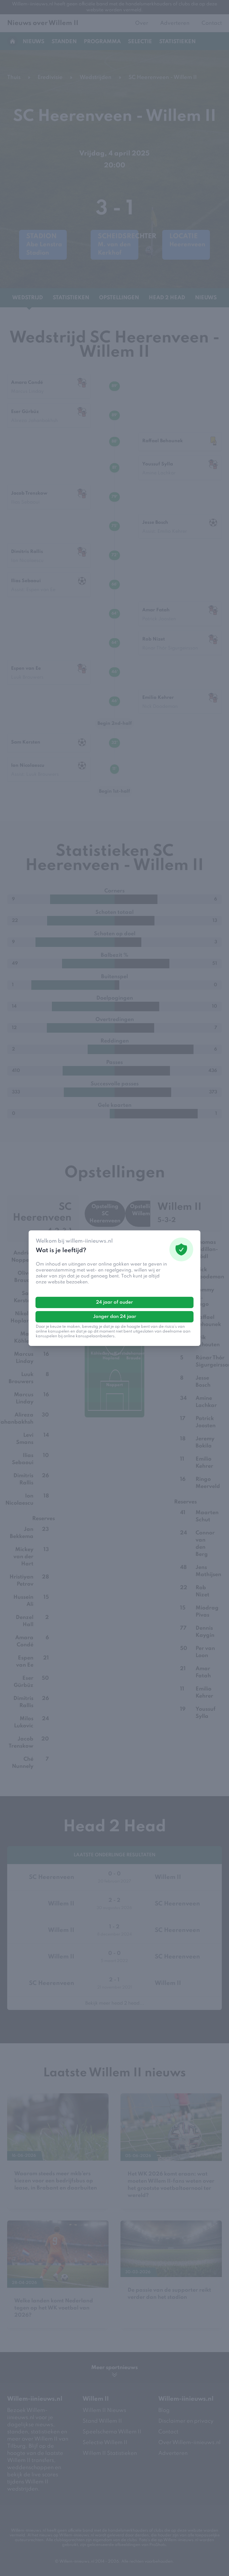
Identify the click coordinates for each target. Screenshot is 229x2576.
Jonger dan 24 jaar (115, 1317)
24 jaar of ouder (114, 1302)
